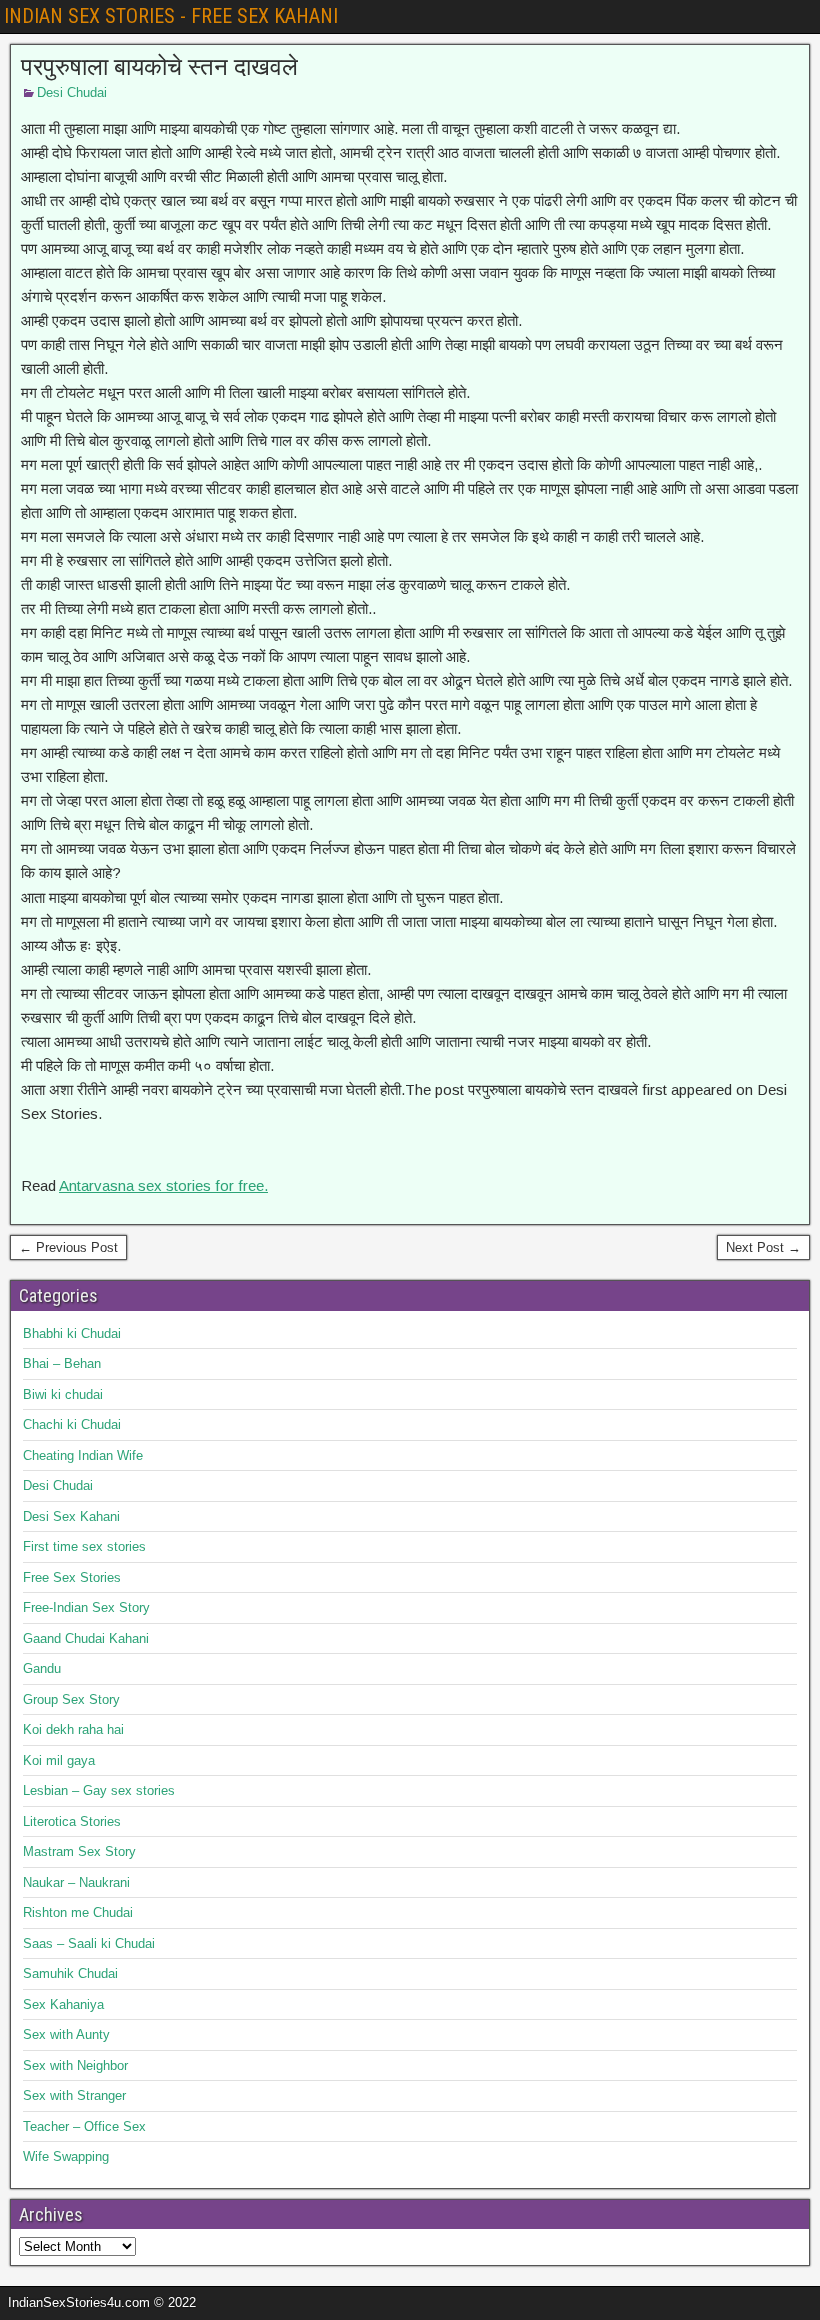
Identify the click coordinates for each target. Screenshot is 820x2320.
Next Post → (763, 1247)
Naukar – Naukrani (76, 1882)
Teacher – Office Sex (84, 2126)
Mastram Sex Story (79, 1851)
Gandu (42, 1668)
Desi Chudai (72, 92)
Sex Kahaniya (63, 2004)
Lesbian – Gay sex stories (99, 1790)
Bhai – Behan (62, 1363)
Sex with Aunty (66, 2034)
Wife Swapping (66, 2156)
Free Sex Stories (72, 1577)
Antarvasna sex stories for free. (163, 1185)
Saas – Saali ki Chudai (89, 1943)
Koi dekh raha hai (73, 1729)
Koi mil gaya (59, 1760)
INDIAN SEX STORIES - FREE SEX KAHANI (171, 16)
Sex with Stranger (74, 2095)
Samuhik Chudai (70, 1973)
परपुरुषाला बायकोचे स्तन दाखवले (159, 67)
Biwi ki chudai (63, 1394)
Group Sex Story (71, 1699)
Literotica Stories (72, 1821)
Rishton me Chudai (78, 1912)
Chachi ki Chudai (72, 1424)
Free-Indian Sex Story (86, 1607)
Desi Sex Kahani (71, 1516)
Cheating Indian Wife (83, 1455)
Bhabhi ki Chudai (72, 1333)
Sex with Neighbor (75, 2065)
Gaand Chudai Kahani (86, 1638)
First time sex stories (84, 1546)
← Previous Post (68, 1247)
